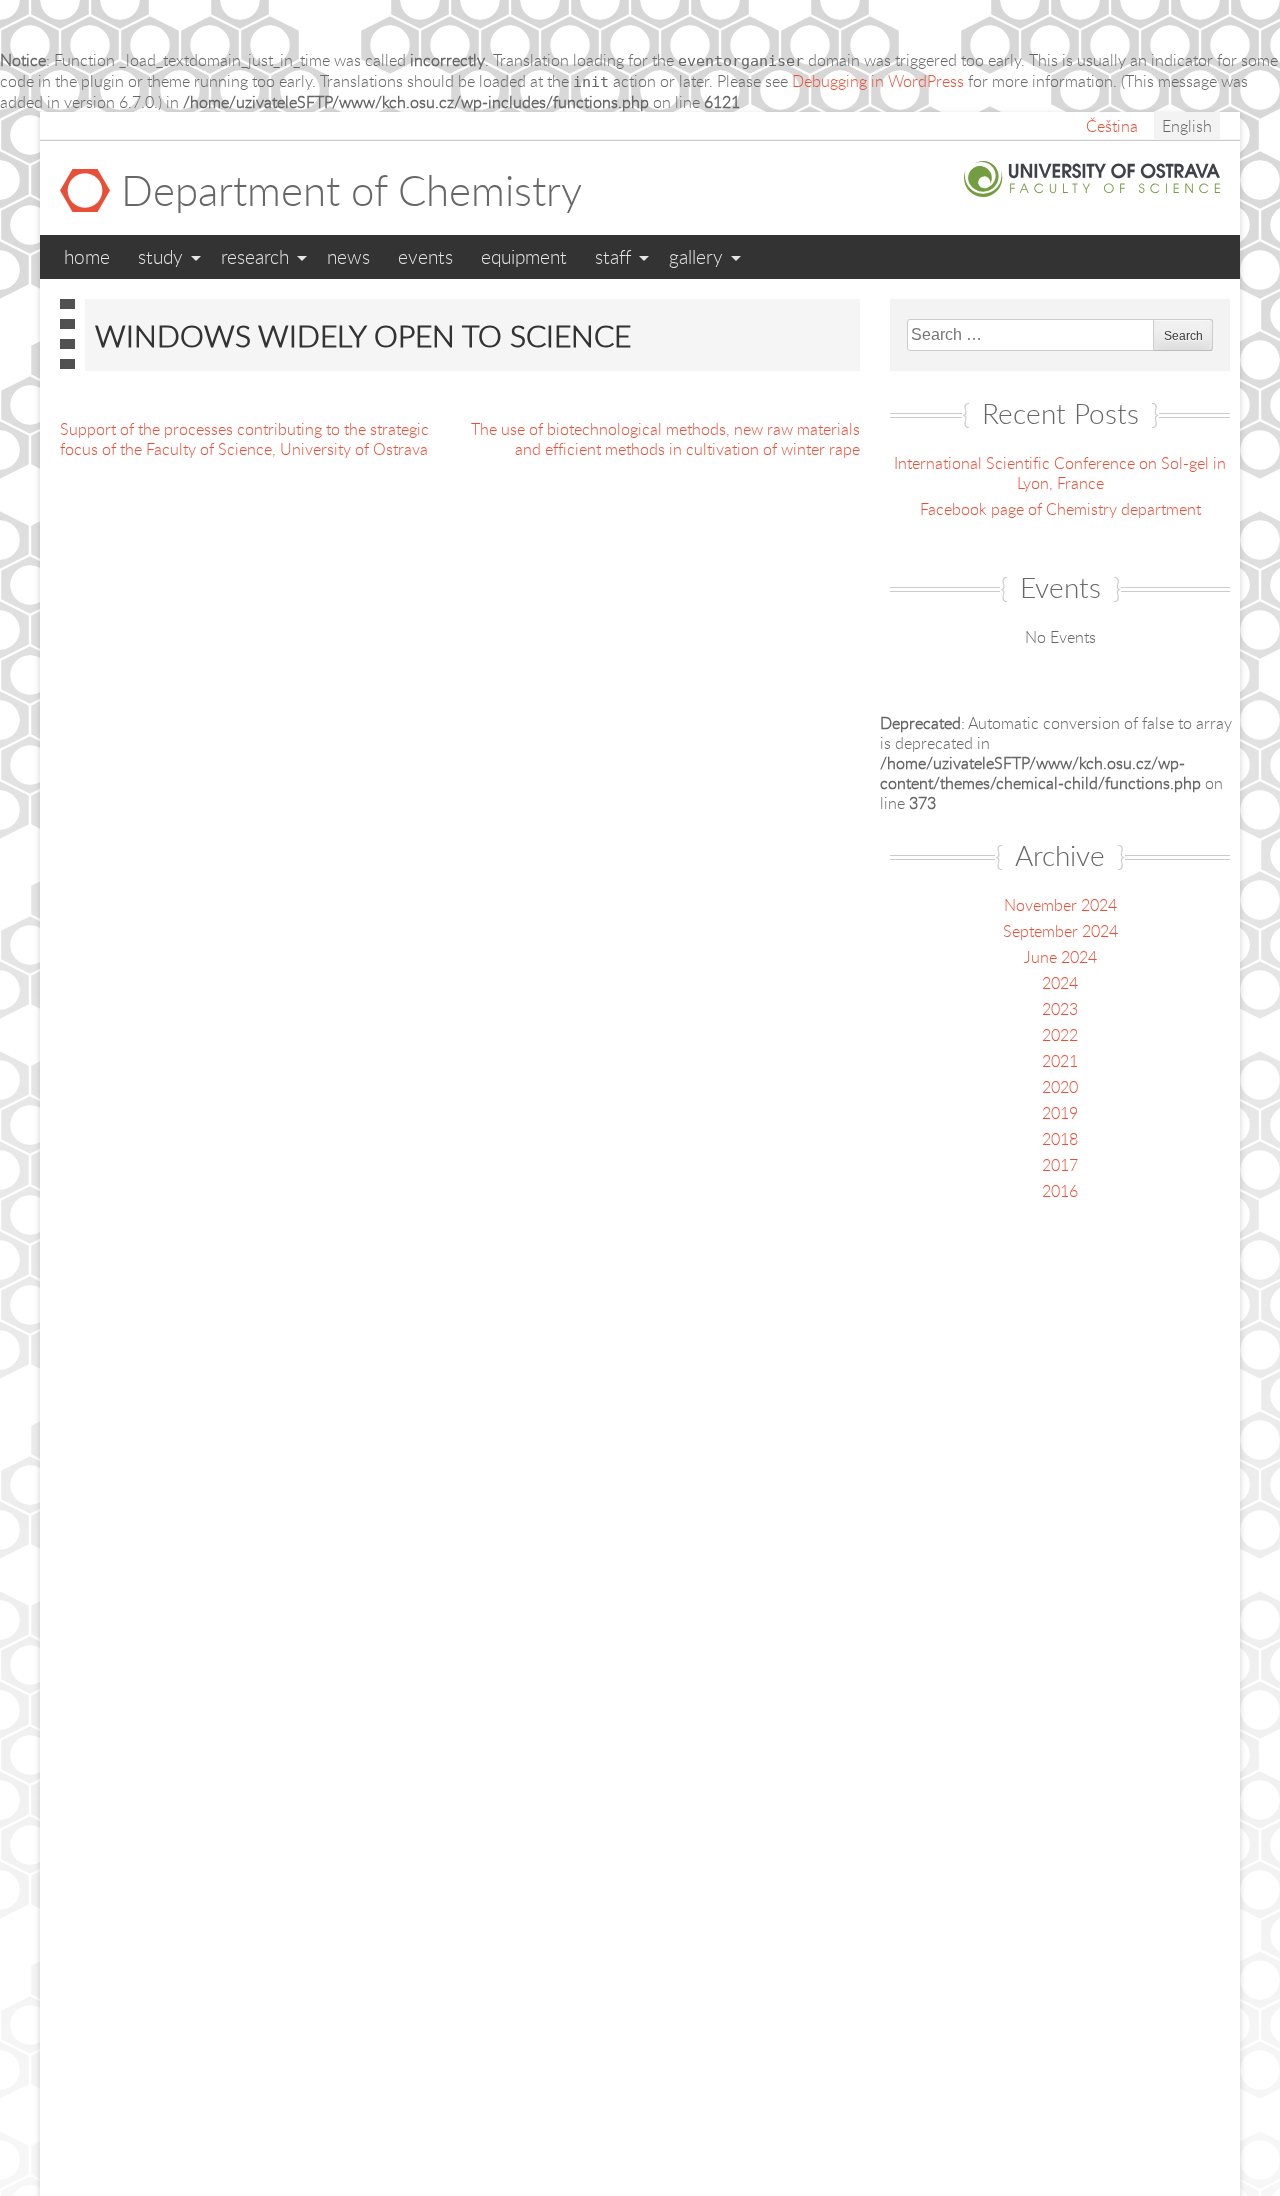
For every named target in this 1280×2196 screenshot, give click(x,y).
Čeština (1112, 126)
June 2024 (1060, 957)
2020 (1060, 1087)
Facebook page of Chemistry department (1060, 509)
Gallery (696, 256)
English (1187, 126)
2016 (1060, 1191)
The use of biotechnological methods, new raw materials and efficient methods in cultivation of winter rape (665, 439)
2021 (1060, 1061)
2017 (1060, 1165)
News (348, 256)
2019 (1060, 1113)
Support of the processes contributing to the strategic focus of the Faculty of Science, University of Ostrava (244, 439)
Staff (613, 256)
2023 (1060, 1009)
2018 (1060, 1139)
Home (87, 256)
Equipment (524, 256)
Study (160, 256)
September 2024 (1060, 931)
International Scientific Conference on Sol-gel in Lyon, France (1060, 473)
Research (255, 256)
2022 (1060, 1035)
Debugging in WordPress (878, 81)
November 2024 (1060, 905)
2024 (1060, 983)
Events (425, 256)
